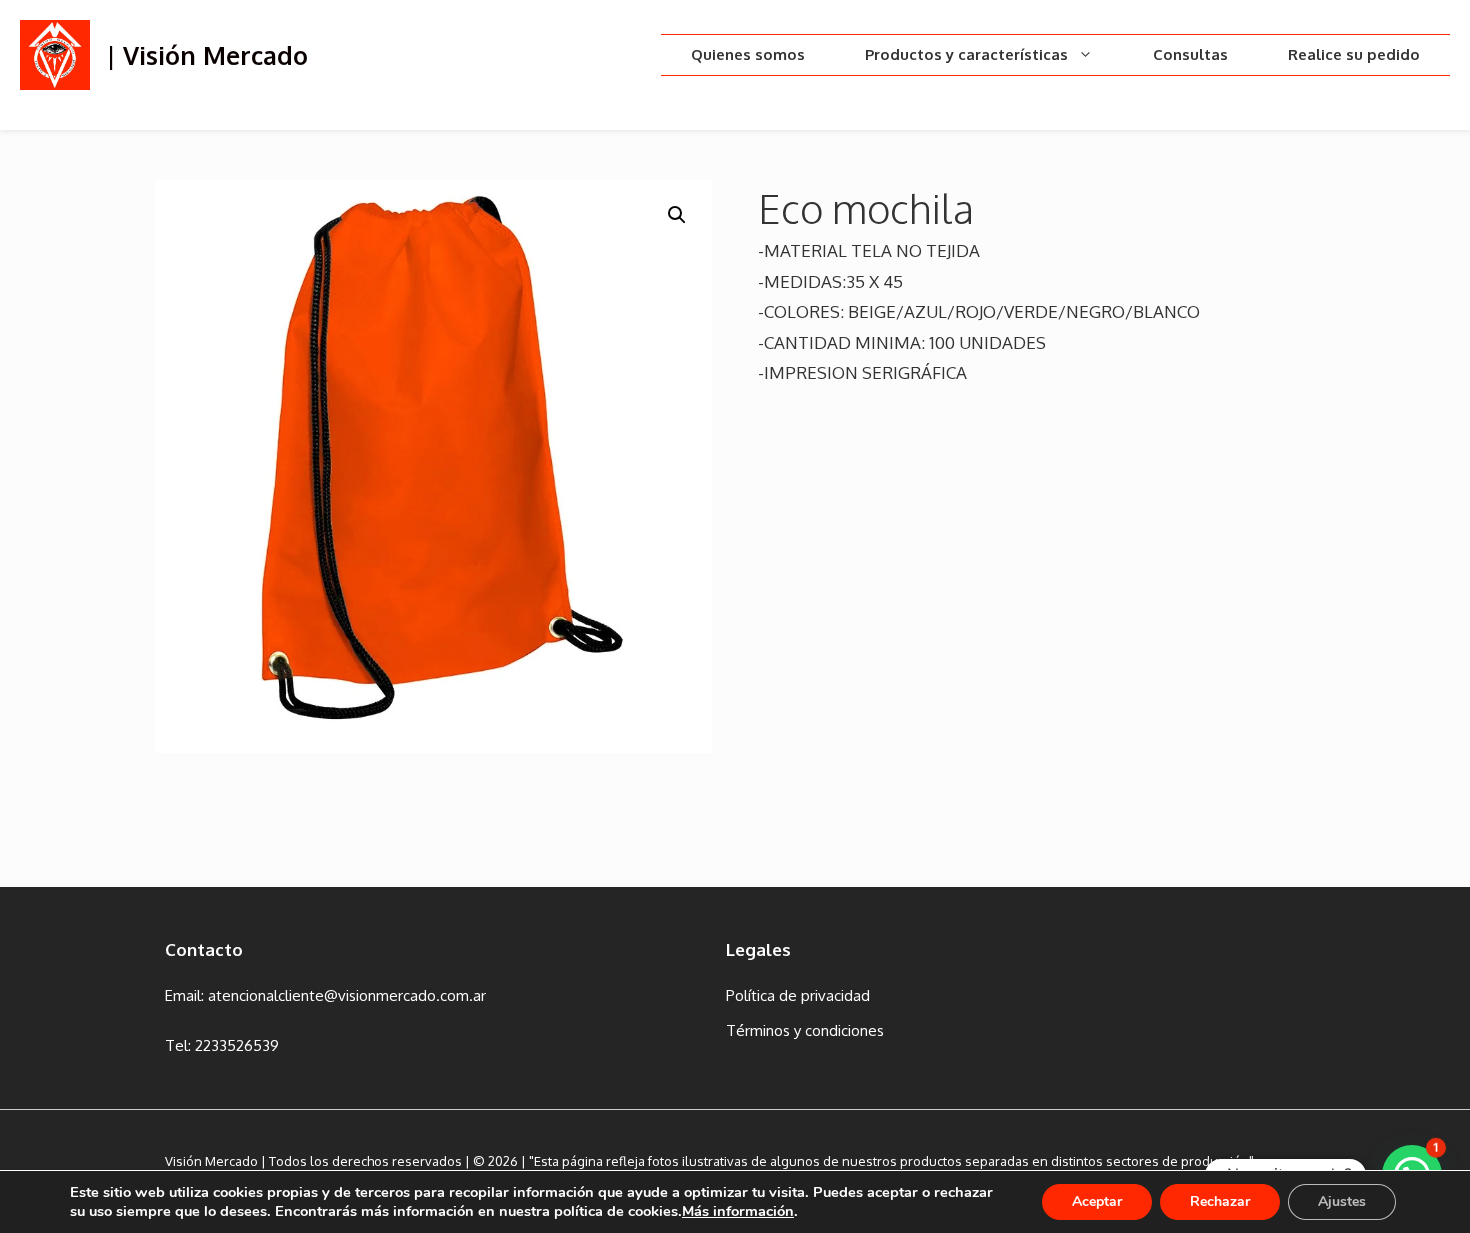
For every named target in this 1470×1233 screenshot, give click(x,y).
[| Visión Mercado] (55, 53)
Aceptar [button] (1097, 1201)
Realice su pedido (1354, 54)
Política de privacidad (798, 995)
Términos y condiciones (805, 1030)
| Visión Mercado (207, 55)
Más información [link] (738, 1211)
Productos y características (966, 54)
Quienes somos (748, 54)
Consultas (1190, 54)
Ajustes (1342, 1201)
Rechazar (1220, 1201)
